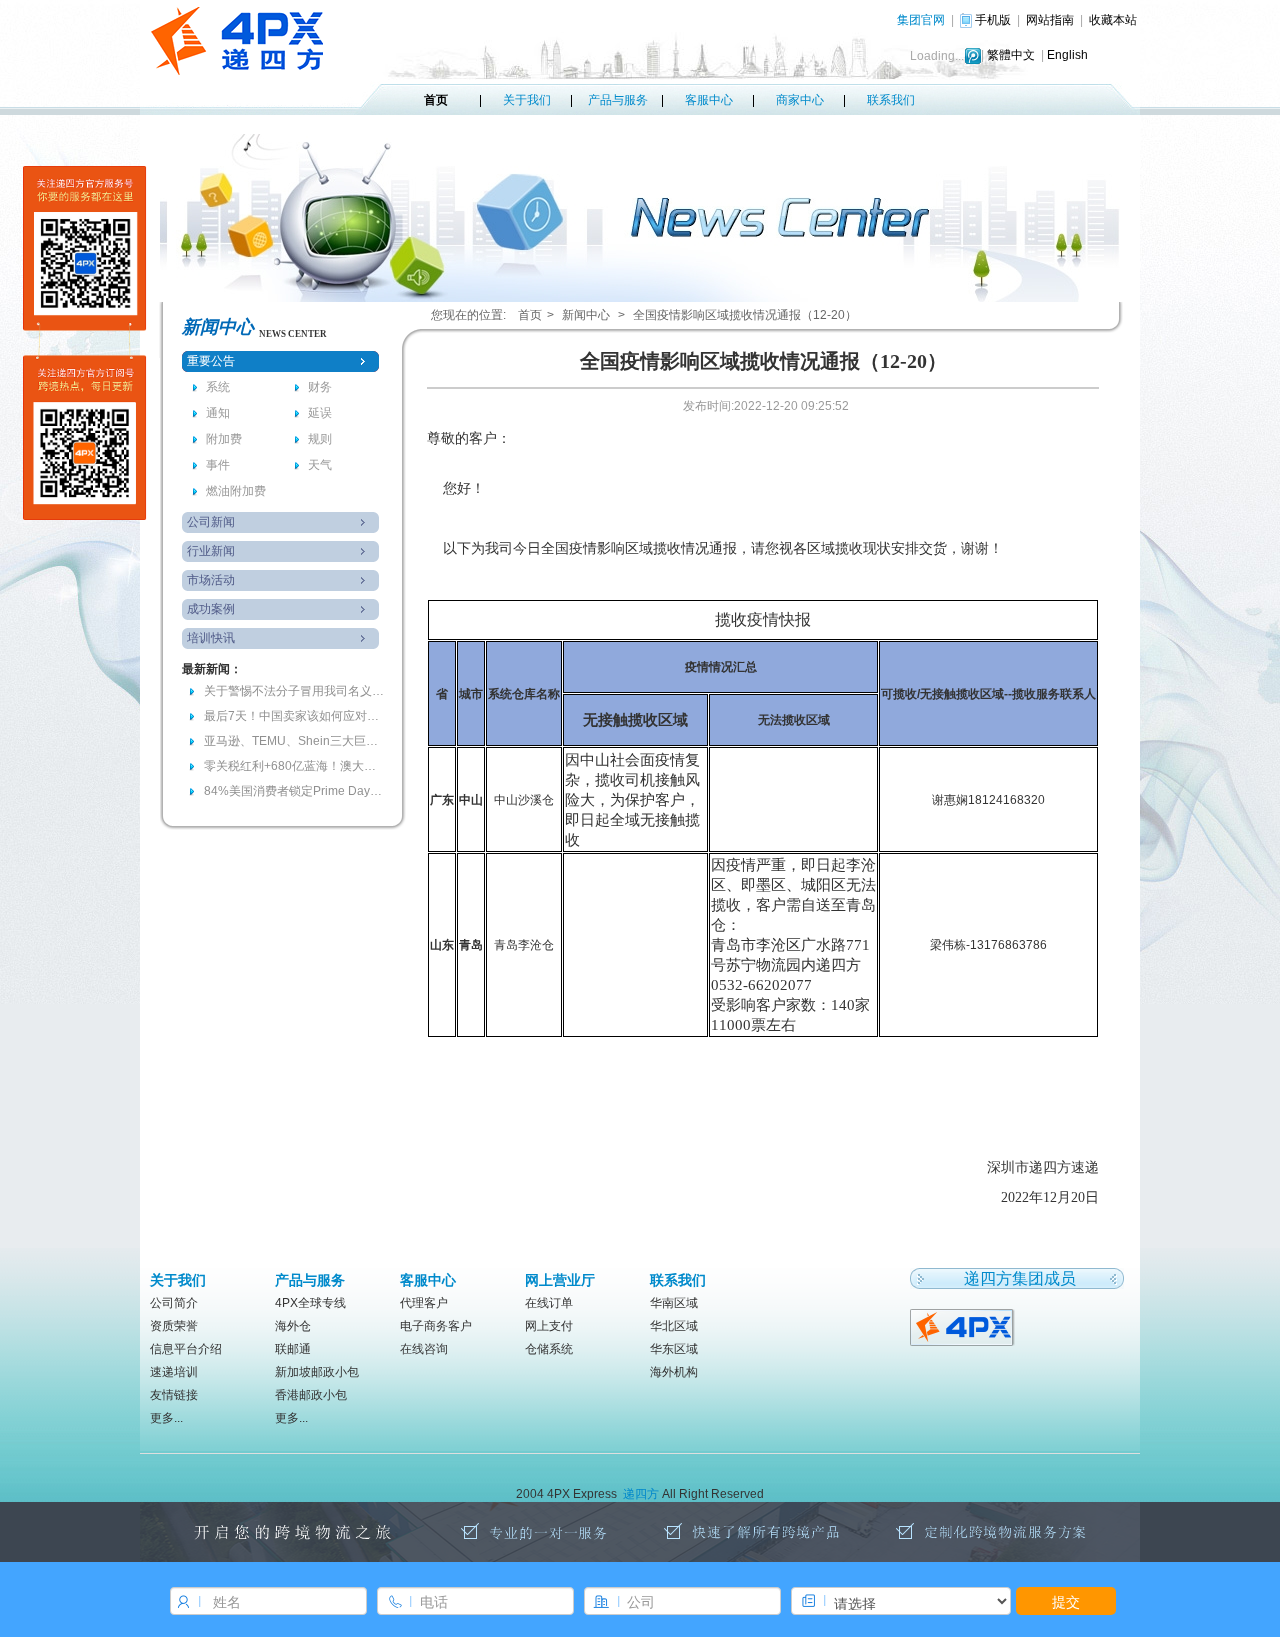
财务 (320, 387)
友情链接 (174, 1395)
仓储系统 (549, 1349)
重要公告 (211, 361)
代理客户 (424, 1303)
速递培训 (174, 1372)
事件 (218, 465)
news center (293, 334)
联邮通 (293, 1349)
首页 (436, 100)
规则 (320, 439)
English (1067, 55)
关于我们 (527, 100)
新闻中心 (586, 315)
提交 (1066, 1601)
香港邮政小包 (311, 1395)
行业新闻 (211, 551)
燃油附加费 (236, 491)
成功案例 (211, 609)
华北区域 (674, 1326)
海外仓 (293, 1326)
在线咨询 (424, 1349)
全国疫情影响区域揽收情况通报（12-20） (745, 315)
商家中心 (800, 100)
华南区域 (674, 1303)
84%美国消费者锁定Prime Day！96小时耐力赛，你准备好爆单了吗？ (294, 791)
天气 (320, 465)
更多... (166, 1418)
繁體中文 (1011, 55)
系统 (218, 387)
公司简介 (174, 1303)
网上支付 (549, 1326)
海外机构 (674, 1372)
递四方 (641, 1494)
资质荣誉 (174, 1326)
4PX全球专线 (310, 1303)
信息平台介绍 (186, 1349)
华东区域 (674, 1349)
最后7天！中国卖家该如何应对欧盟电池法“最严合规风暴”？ (294, 716)
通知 (218, 413)
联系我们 (891, 100)
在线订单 (549, 1303)
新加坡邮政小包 (317, 1372)
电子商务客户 (436, 1326)
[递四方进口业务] (963, 1326)
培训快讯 (211, 638)
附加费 (224, 439)
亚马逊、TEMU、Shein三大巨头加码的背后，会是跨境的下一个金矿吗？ (294, 741)
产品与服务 (618, 100)
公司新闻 (211, 522)
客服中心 (709, 100)
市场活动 (211, 580)
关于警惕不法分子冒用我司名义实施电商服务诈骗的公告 (294, 691)
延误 (320, 413)
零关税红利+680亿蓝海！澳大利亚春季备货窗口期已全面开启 (294, 766)
